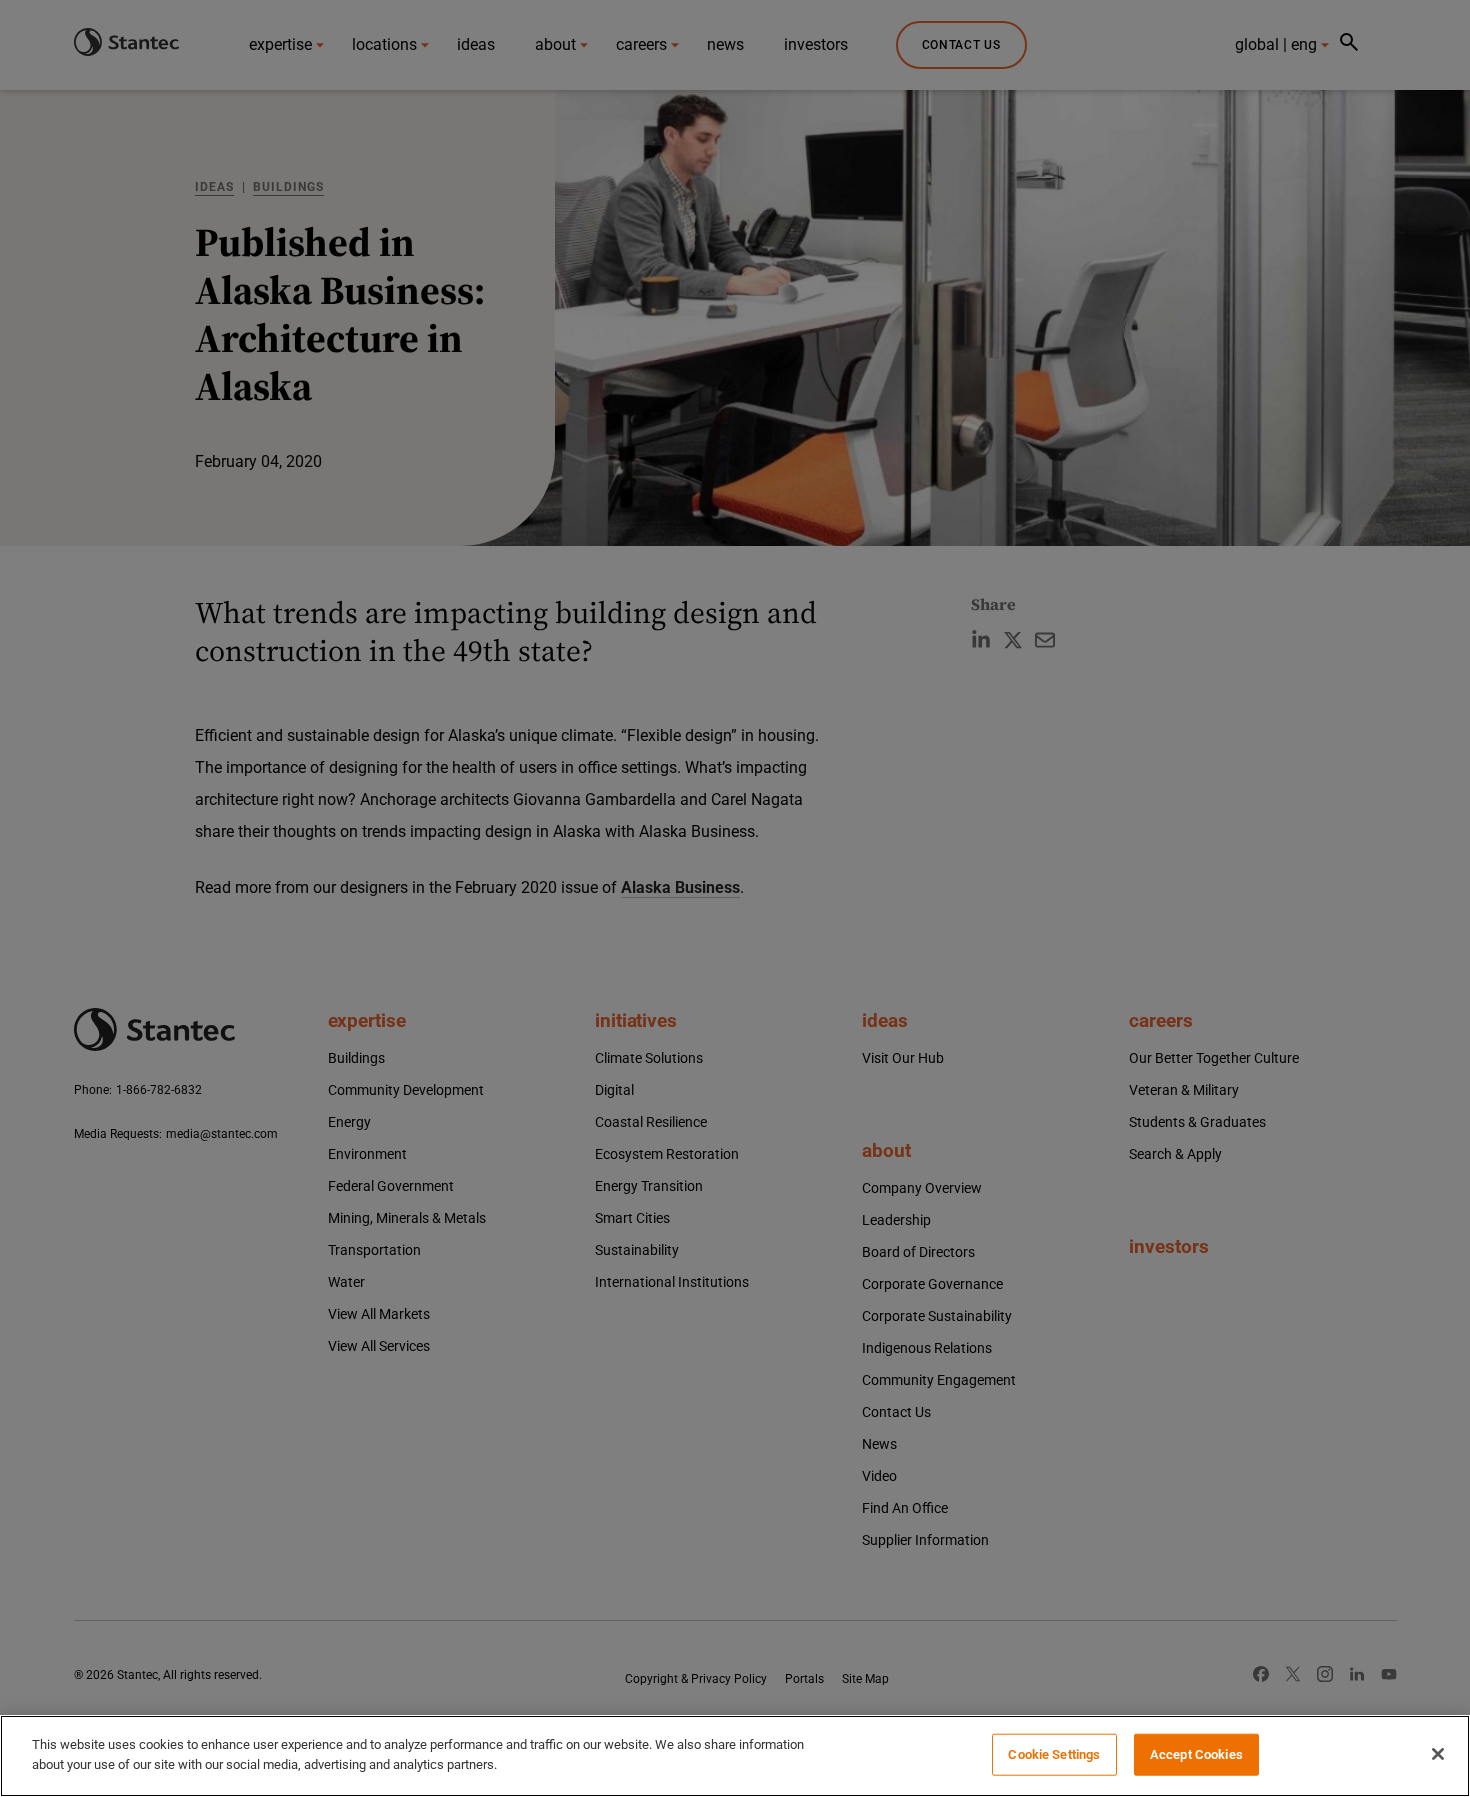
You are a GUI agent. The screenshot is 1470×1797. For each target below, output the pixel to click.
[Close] (1438, 1754)
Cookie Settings (1054, 1754)
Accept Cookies (1196, 1754)
